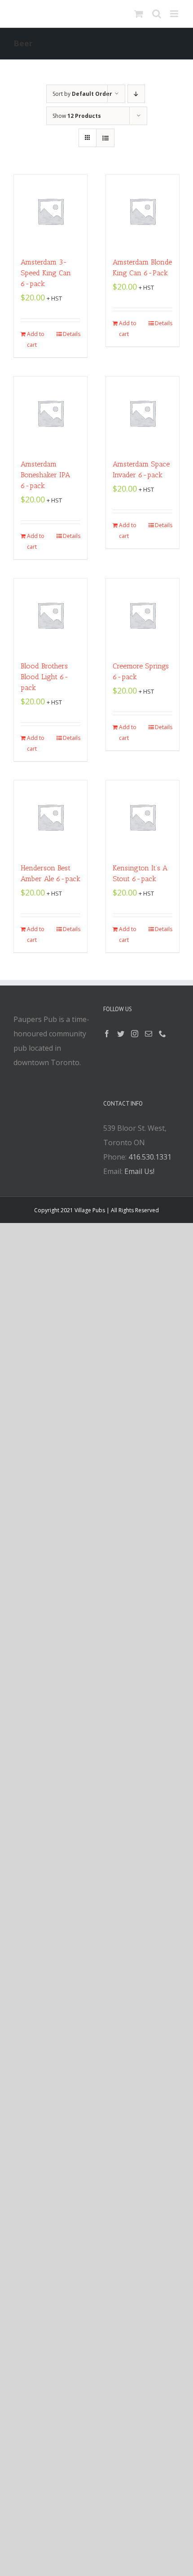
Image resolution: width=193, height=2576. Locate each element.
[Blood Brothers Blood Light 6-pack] (50, 615)
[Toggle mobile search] (157, 14)
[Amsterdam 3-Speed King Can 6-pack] (50, 211)
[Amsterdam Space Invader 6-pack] (143, 413)
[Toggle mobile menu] (175, 14)
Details (72, 334)
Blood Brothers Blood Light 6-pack (45, 677)
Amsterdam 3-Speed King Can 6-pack (46, 273)
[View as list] (105, 138)
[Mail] (149, 1034)
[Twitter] (121, 1034)
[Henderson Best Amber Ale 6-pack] (50, 817)
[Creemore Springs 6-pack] (143, 615)
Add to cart (36, 339)
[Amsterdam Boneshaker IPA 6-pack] (50, 413)
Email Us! (139, 1171)
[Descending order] (136, 94)
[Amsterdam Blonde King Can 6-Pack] (143, 211)
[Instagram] (135, 1034)
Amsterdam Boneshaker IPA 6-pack (45, 475)
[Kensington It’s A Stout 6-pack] (143, 817)
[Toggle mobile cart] (139, 14)
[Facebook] (107, 1034)
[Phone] (162, 1034)
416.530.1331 (150, 1157)
